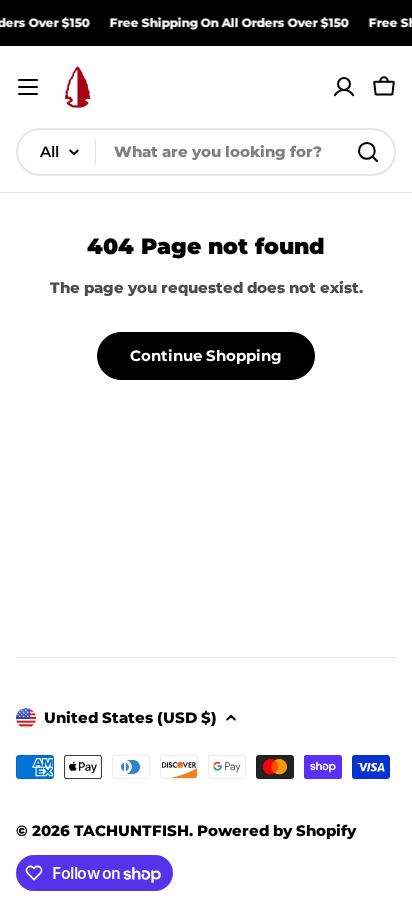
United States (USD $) (130, 717)
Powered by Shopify (276, 830)
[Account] (344, 87)
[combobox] (206, 152)
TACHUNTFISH (131, 830)
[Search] (368, 152)
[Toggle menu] (28, 87)
